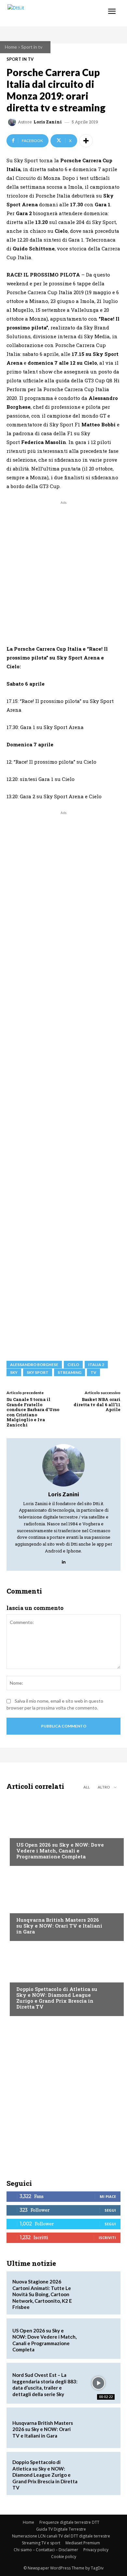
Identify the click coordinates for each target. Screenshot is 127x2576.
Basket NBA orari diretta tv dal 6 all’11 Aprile (97, 1404)
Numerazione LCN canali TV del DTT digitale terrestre (61, 2536)
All (87, 1787)
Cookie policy (64, 2557)
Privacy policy (96, 2550)
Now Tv (25, 1832)
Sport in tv (32, 47)
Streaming (70, 1372)
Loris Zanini (48, 122)
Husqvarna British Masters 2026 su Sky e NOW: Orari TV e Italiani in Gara (59, 1926)
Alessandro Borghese (34, 1365)
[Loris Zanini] (13, 122)
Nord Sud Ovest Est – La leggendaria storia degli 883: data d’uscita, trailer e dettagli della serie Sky (45, 2385)
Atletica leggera (35, 1977)
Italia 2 (96, 1365)
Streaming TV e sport (41, 2543)
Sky (14, 1372)
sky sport (38, 1372)
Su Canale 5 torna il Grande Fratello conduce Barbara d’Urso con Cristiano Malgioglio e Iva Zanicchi (33, 1412)
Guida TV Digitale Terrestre (61, 2529)
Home (11, 47)
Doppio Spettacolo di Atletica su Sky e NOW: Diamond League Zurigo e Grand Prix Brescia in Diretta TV (57, 1998)
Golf (21, 1907)
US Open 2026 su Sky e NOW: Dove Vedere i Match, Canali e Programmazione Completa (60, 1851)
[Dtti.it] (45, 13)
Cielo (73, 1365)
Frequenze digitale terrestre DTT (69, 2522)
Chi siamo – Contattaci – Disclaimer (46, 2550)
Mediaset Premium (83, 2543)
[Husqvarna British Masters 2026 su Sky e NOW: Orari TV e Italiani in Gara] (63, 1905)
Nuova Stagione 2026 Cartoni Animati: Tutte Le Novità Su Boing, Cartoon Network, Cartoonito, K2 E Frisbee (42, 2294)
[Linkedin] (64, 1560)
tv (93, 1372)
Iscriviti (107, 2238)
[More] (86, 141)
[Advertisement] (63, 570)
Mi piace (108, 2196)
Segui (110, 2210)
